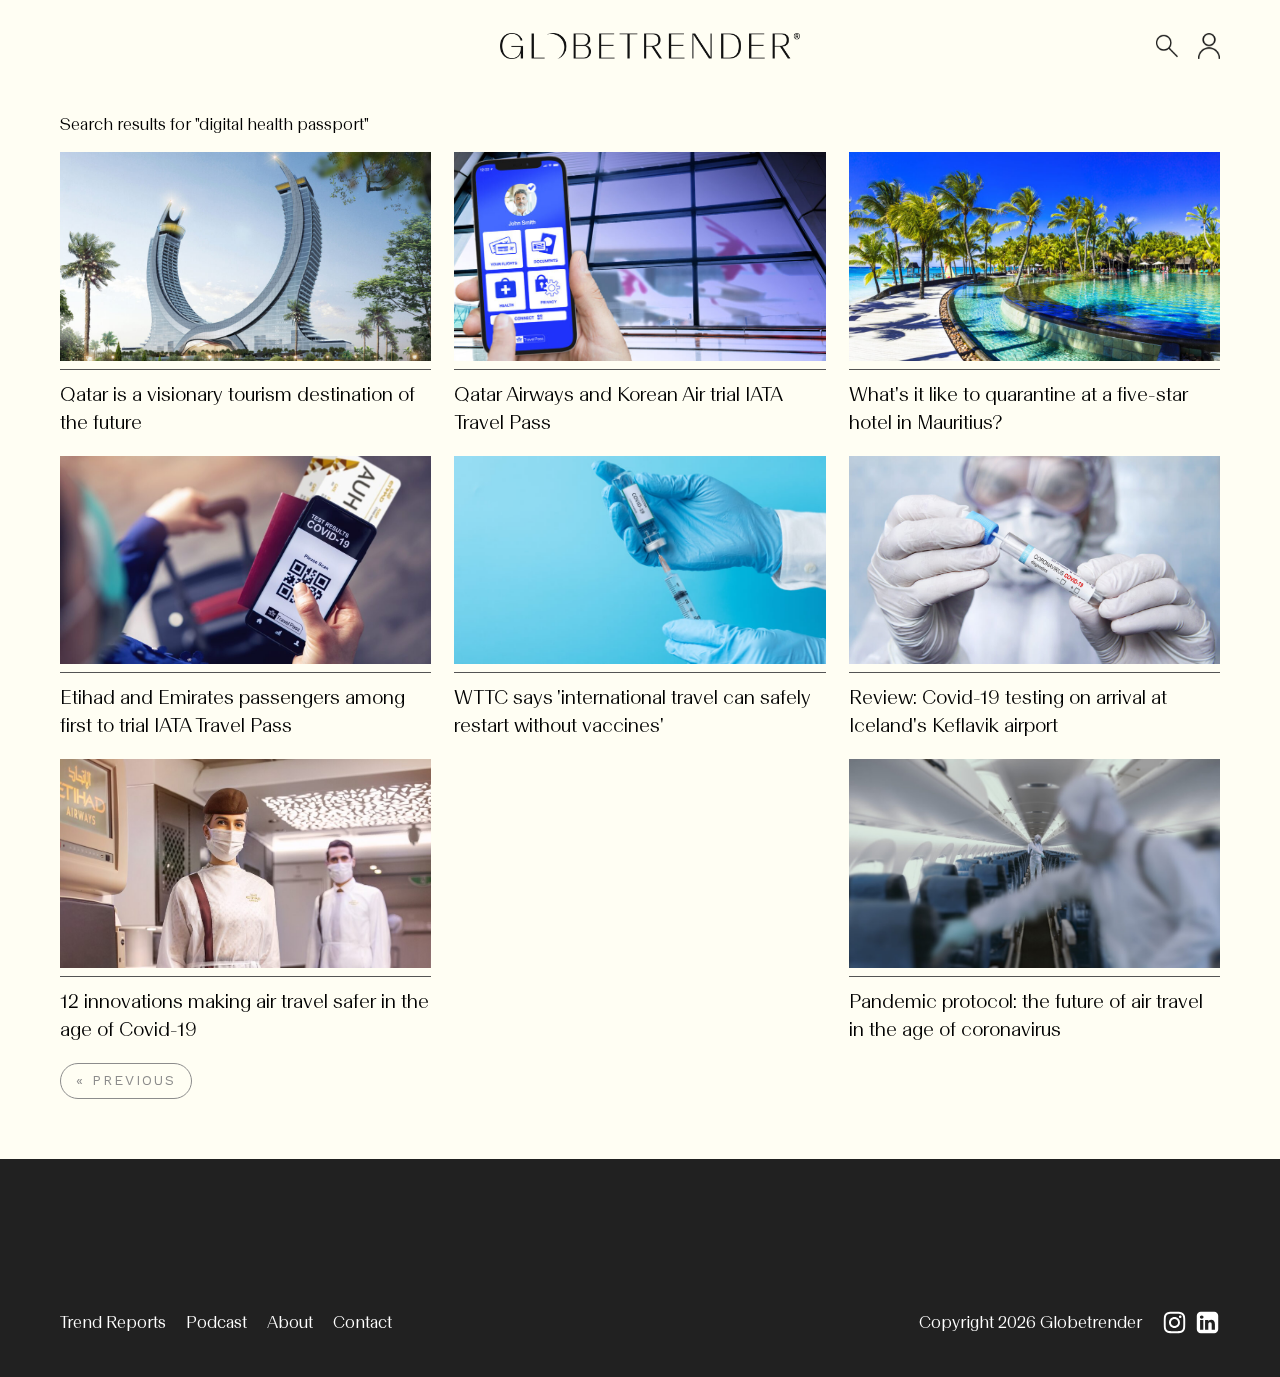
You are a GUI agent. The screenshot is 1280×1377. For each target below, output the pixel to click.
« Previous (126, 1080)
